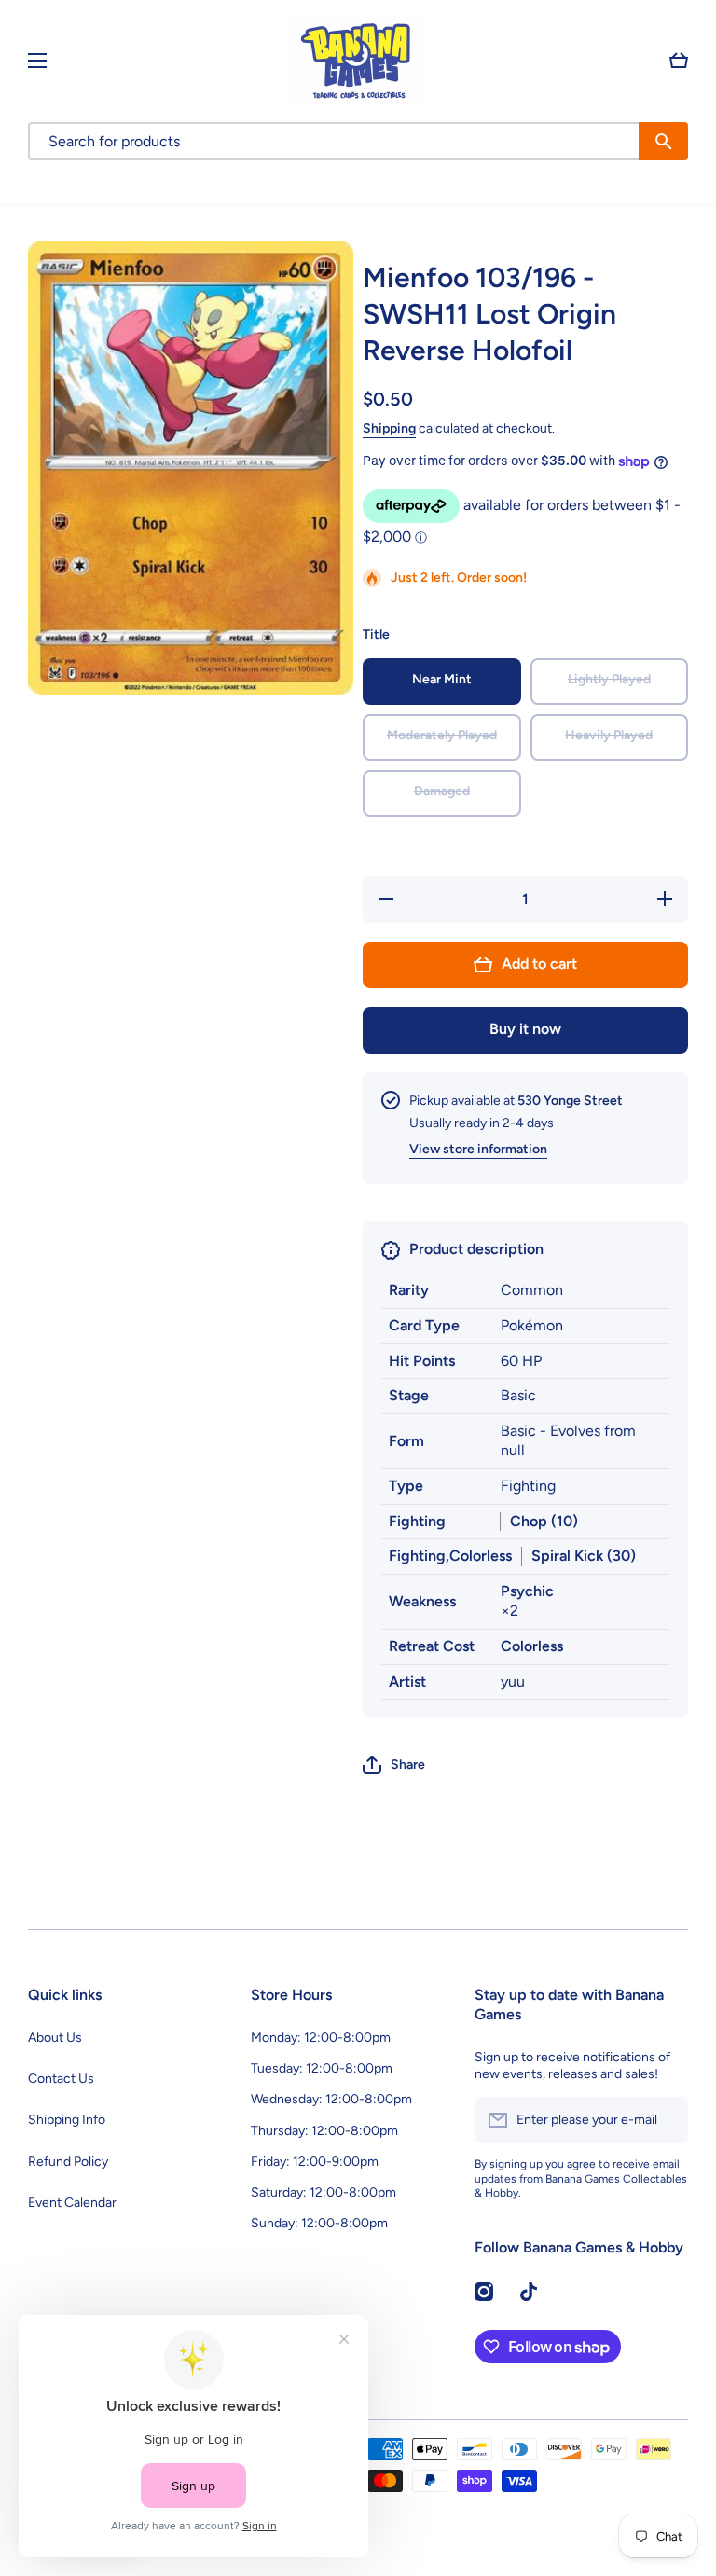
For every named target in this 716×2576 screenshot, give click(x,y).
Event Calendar (72, 2203)
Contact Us (61, 2079)
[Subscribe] (665, 2120)
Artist (407, 1681)
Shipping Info (67, 2120)
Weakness (422, 1601)
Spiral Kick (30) (584, 1556)
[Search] (663, 141)
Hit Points (422, 1361)
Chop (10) (544, 1521)
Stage (409, 1395)
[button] (679, 61)
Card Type (424, 1325)
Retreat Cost (432, 1646)
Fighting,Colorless (450, 1556)
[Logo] (358, 60)
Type (406, 1486)
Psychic (527, 1591)
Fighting (417, 1521)
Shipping (389, 428)
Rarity (409, 1290)
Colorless (532, 1646)
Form (406, 1441)
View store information (478, 1149)
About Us (55, 2038)
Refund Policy (68, 2162)
